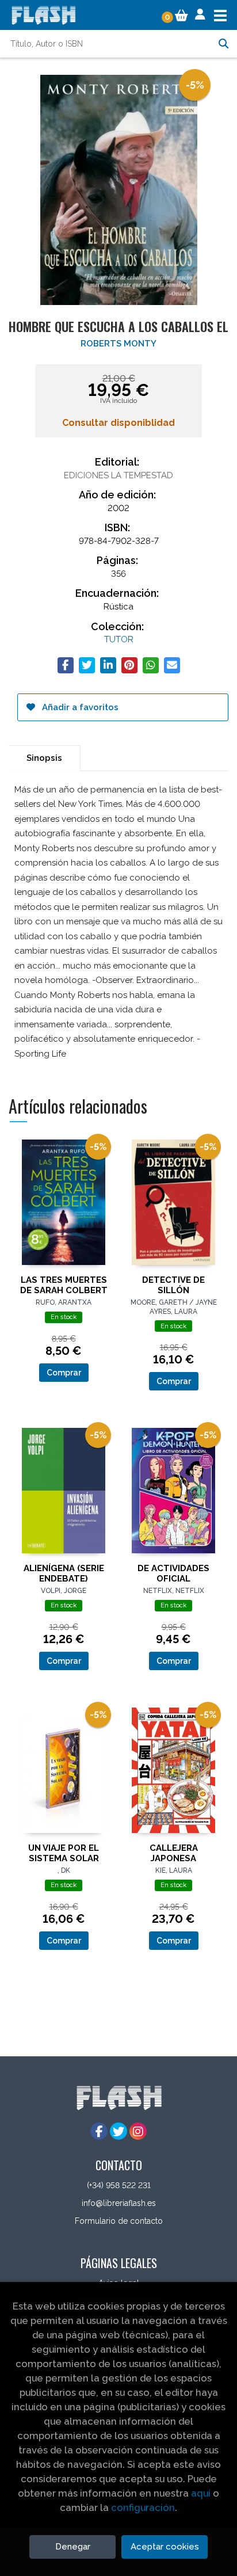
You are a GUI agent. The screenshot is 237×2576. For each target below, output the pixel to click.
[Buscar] (223, 44)
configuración (143, 2508)
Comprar (64, 1373)
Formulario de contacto (119, 2221)
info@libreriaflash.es (119, 2203)
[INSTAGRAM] (138, 2131)
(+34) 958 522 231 (119, 2185)
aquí (201, 2493)
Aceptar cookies (165, 2547)
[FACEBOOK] (99, 2131)
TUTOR (119, 639)
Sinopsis (44, 758)
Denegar (73, 2547)
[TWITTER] (118, 2131)
